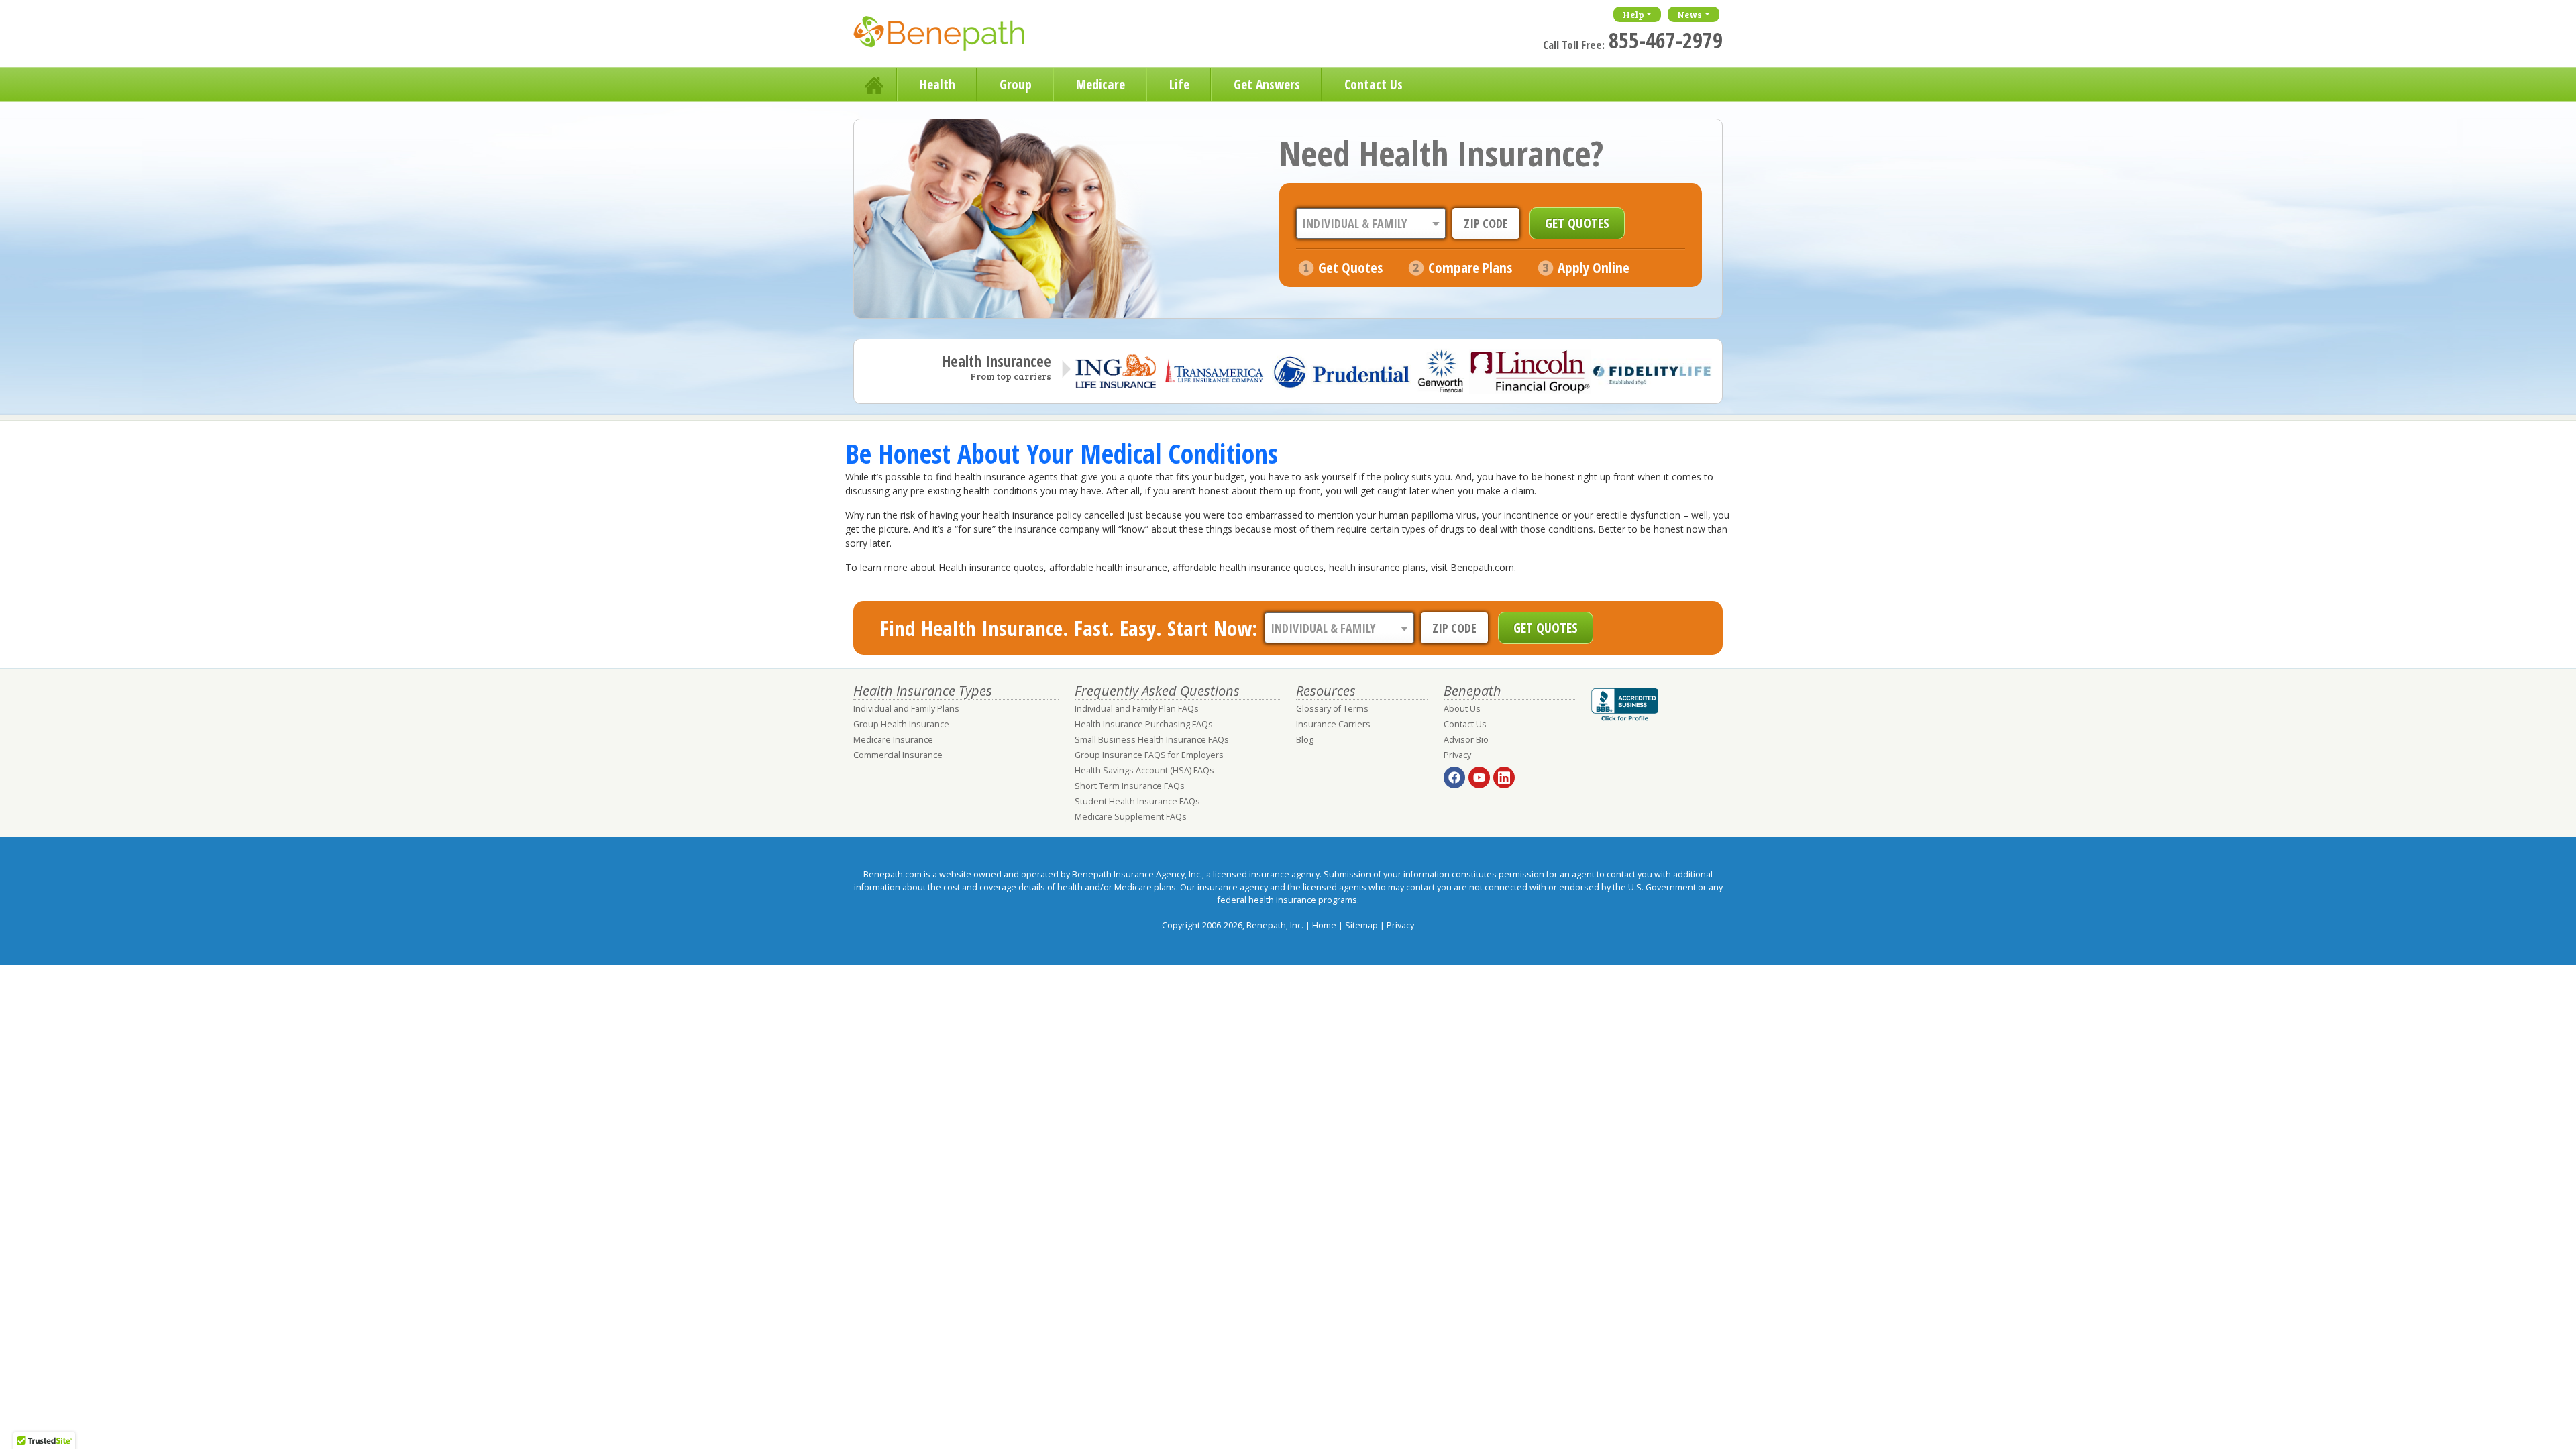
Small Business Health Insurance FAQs (1152, 740)
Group (1016, 84)
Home (875, 85)
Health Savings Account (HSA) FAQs (1144, 770)
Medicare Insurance (893, 740)
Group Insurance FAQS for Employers (1149, 755)
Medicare (1101, 84)
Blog (1305, 740)
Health (937, 84)
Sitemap (1361, 925)
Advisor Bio (1466, 740)
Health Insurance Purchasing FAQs (1144, 724)
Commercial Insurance (898, 755)
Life (1179, 84)
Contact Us (1374, 84)
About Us (1462, 709)
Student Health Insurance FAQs (1137, 801)
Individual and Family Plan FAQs (1137, 709)
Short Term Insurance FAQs (1130, 786)
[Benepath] (954, 37)
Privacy (1457, 755)
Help (1633, 14)
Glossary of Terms (1332, 709)
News (1689, 14)
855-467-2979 (1666, 40)
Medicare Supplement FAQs (1131, 817)
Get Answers (1267, 84)
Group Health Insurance (901, 724)
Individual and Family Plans (906, 709)
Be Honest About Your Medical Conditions (1062, 453)
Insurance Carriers (1333, 724)
